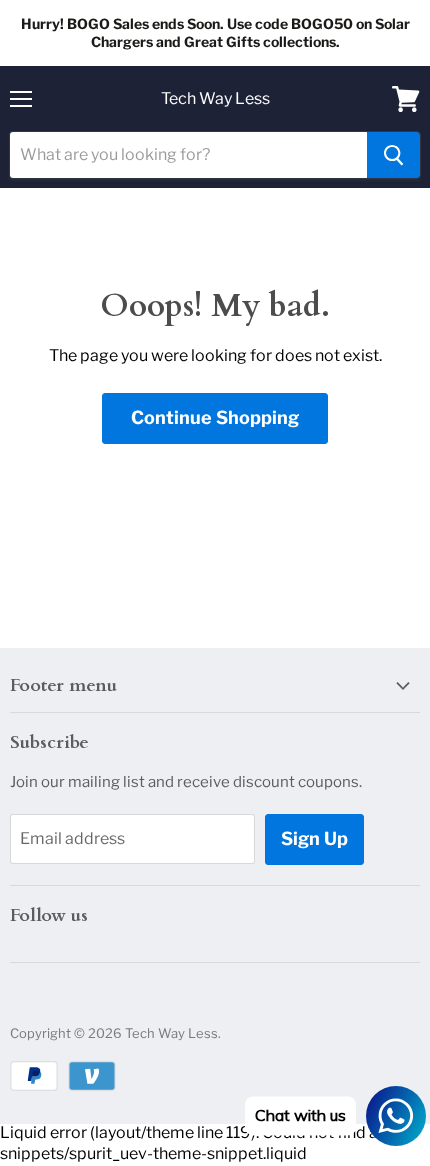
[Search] (393, 155)
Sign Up (314, 838)
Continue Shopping (215, 417)
